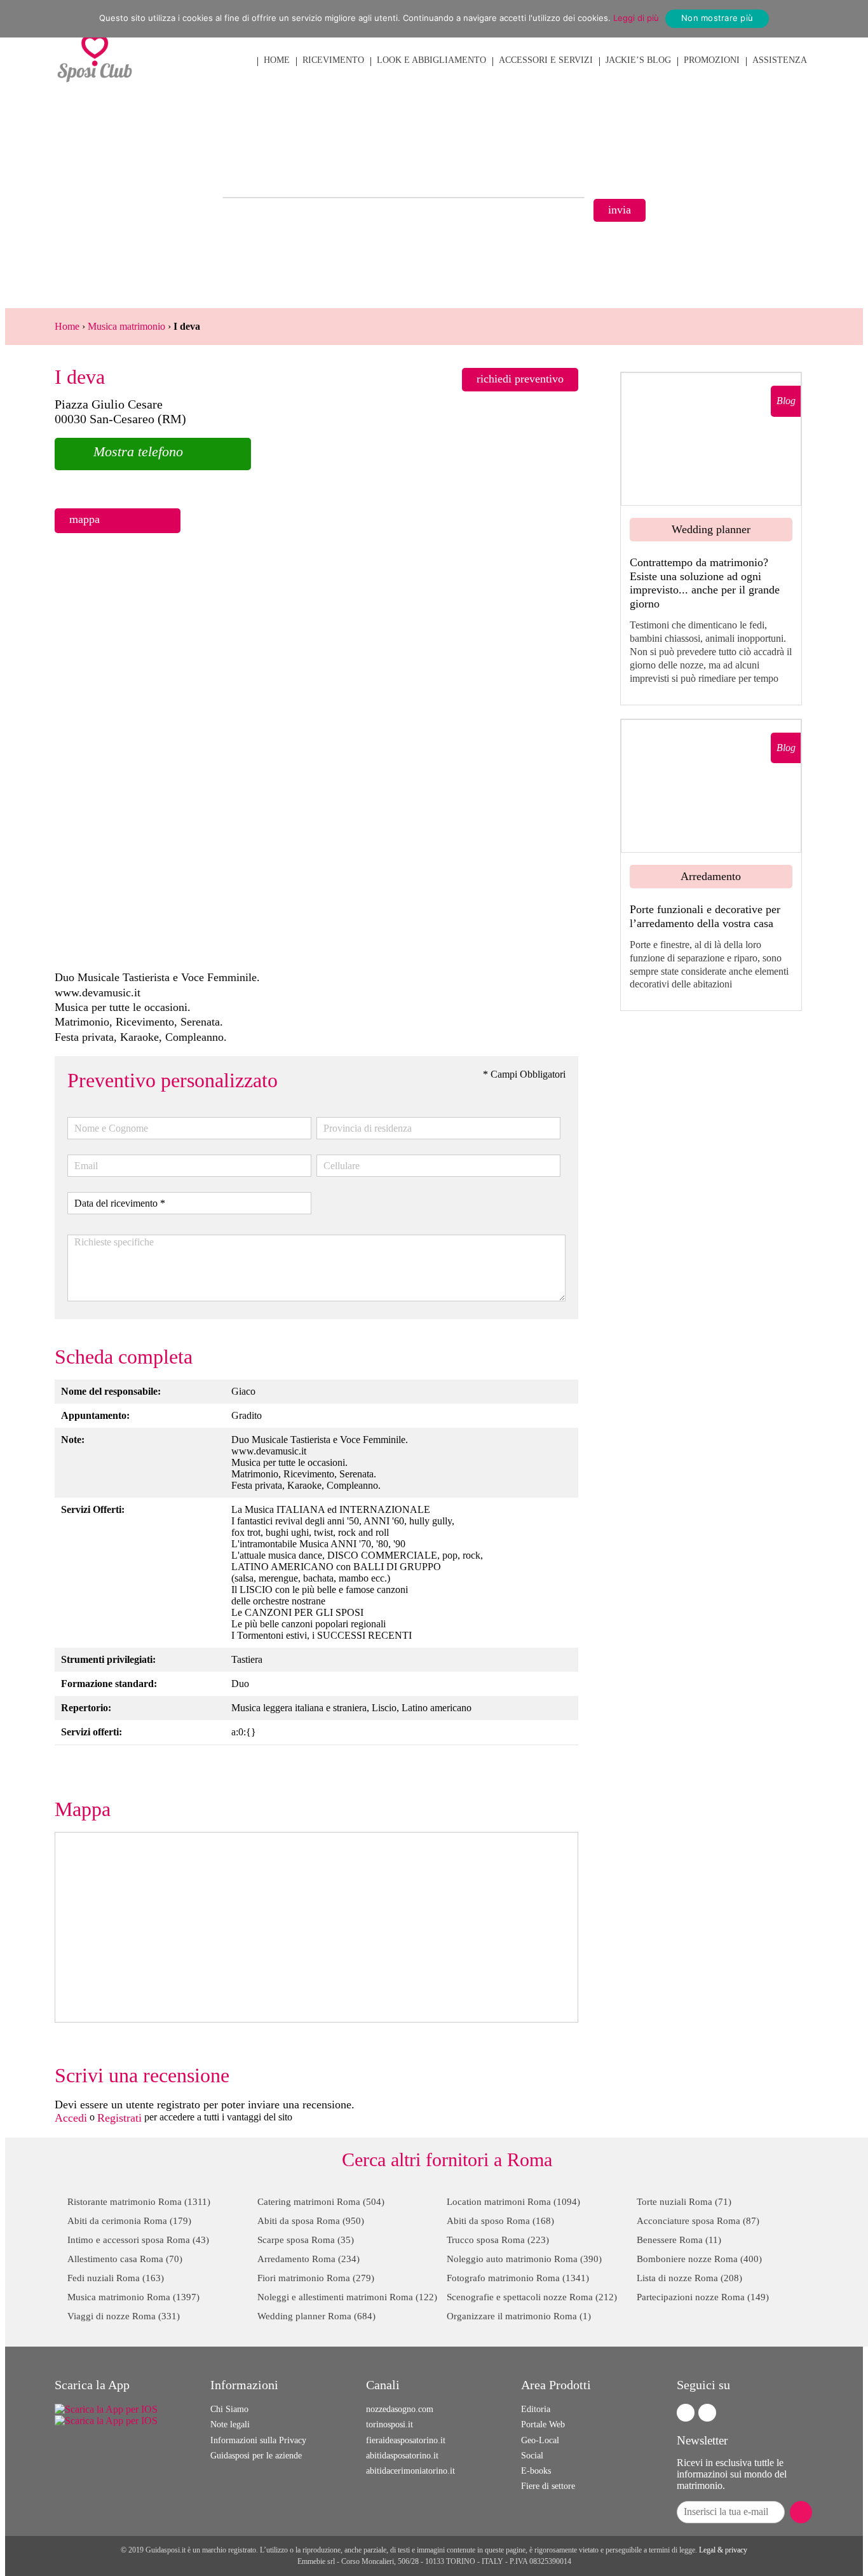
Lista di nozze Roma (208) (689, 2278)
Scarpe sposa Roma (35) (306, 2240)
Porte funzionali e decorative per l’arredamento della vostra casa (705, 916)
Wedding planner (711, 529)
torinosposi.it (390, 2424)
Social (532, 2456)
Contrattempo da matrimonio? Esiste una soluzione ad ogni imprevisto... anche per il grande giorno (705, 583)
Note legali (230, 2424)
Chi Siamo (229, 2409)
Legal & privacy (723, 2550)
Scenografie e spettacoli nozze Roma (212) (532, 2297)
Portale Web (543, 2424)
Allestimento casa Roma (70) (125, 2259)
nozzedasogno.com (400, 2409)
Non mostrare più (717, 18)
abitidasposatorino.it (402, 2456)
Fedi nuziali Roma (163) (116, 2278)
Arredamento (711, 876)
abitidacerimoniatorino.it (410, 2471)
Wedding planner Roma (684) (316, 2316)
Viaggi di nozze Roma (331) (124, 2316)
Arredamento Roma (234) (309, 2259)
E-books (536, 2471)
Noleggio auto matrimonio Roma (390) (524, 2259)
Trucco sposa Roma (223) (498, 2240)
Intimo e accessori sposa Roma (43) (138, 2240)
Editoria (536, 2409)
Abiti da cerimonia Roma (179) (129, 2221)
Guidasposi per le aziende (256, 2456)
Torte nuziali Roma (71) (684, 2202)
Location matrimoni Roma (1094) (513, 2202)
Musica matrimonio (126, 326)
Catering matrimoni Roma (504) (321, 2202)
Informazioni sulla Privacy (258, 2440)
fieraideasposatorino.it (406, 2440)
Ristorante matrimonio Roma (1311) (139, 2202)
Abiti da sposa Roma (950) (311, 2221)
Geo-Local (540, 2440)
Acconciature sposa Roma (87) (698, 2221)
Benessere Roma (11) (679, 2240)
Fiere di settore (548, 2486)
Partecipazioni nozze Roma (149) (703, 2297)
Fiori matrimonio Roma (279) (316, 2278)
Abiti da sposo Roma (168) (500, 2221)
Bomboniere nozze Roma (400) (699, 2259)
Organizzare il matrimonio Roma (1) (519, 2316)
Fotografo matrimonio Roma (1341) (518, 2278)
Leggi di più (636, 18)
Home (67, 326)
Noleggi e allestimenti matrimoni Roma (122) (347, 2297)
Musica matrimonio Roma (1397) (133, 2297)
